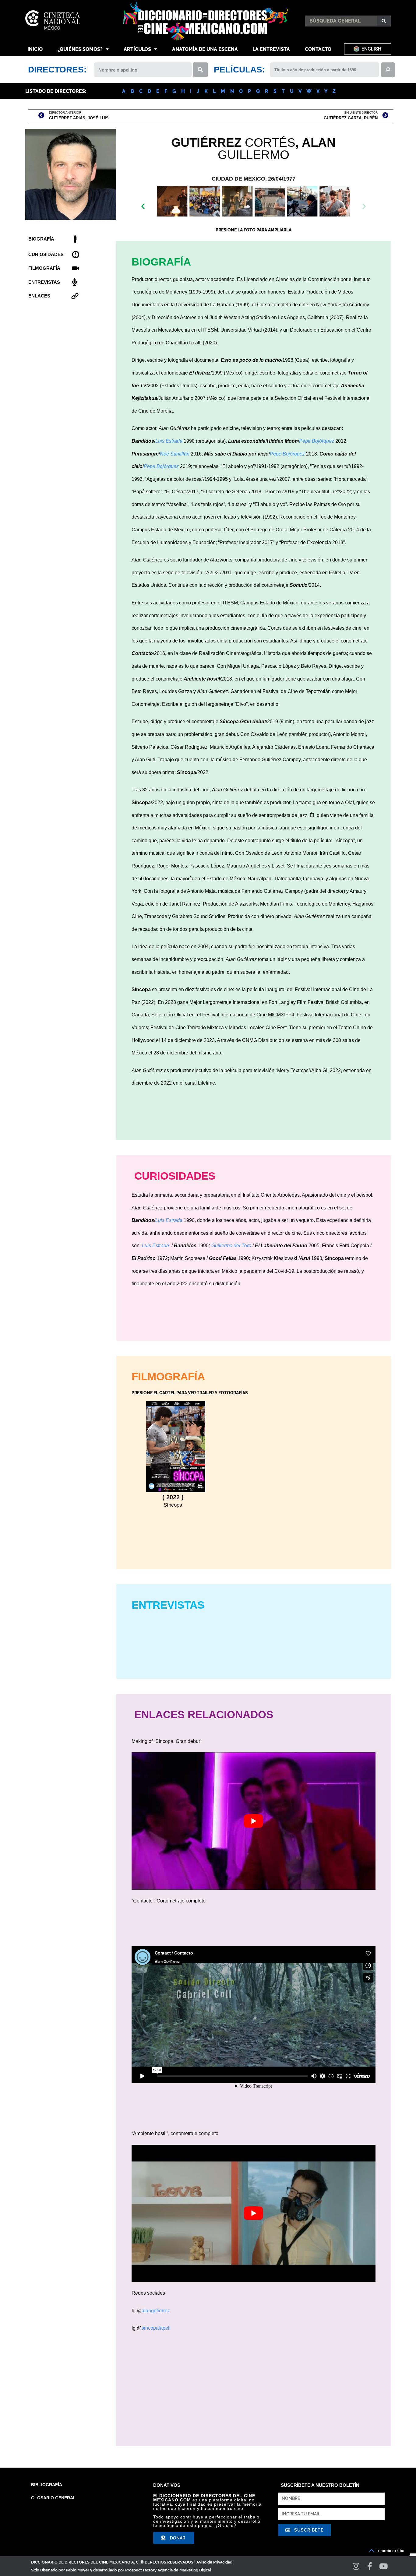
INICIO (35, 49)
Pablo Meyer (78, 2570)
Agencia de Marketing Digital (184, 2570)
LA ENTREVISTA (271, 49)
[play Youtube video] (254, 1821)
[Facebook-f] (370, 2566)
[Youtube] (384, 2566)
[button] (247, 218)
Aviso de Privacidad (214, 2562)
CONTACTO (318, 49)
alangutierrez (156, 2311)
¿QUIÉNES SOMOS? (80, 49)
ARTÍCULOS (137, 49)
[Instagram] (356, 2566)
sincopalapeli (156, 2328)
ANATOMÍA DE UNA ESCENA (205, 49)
